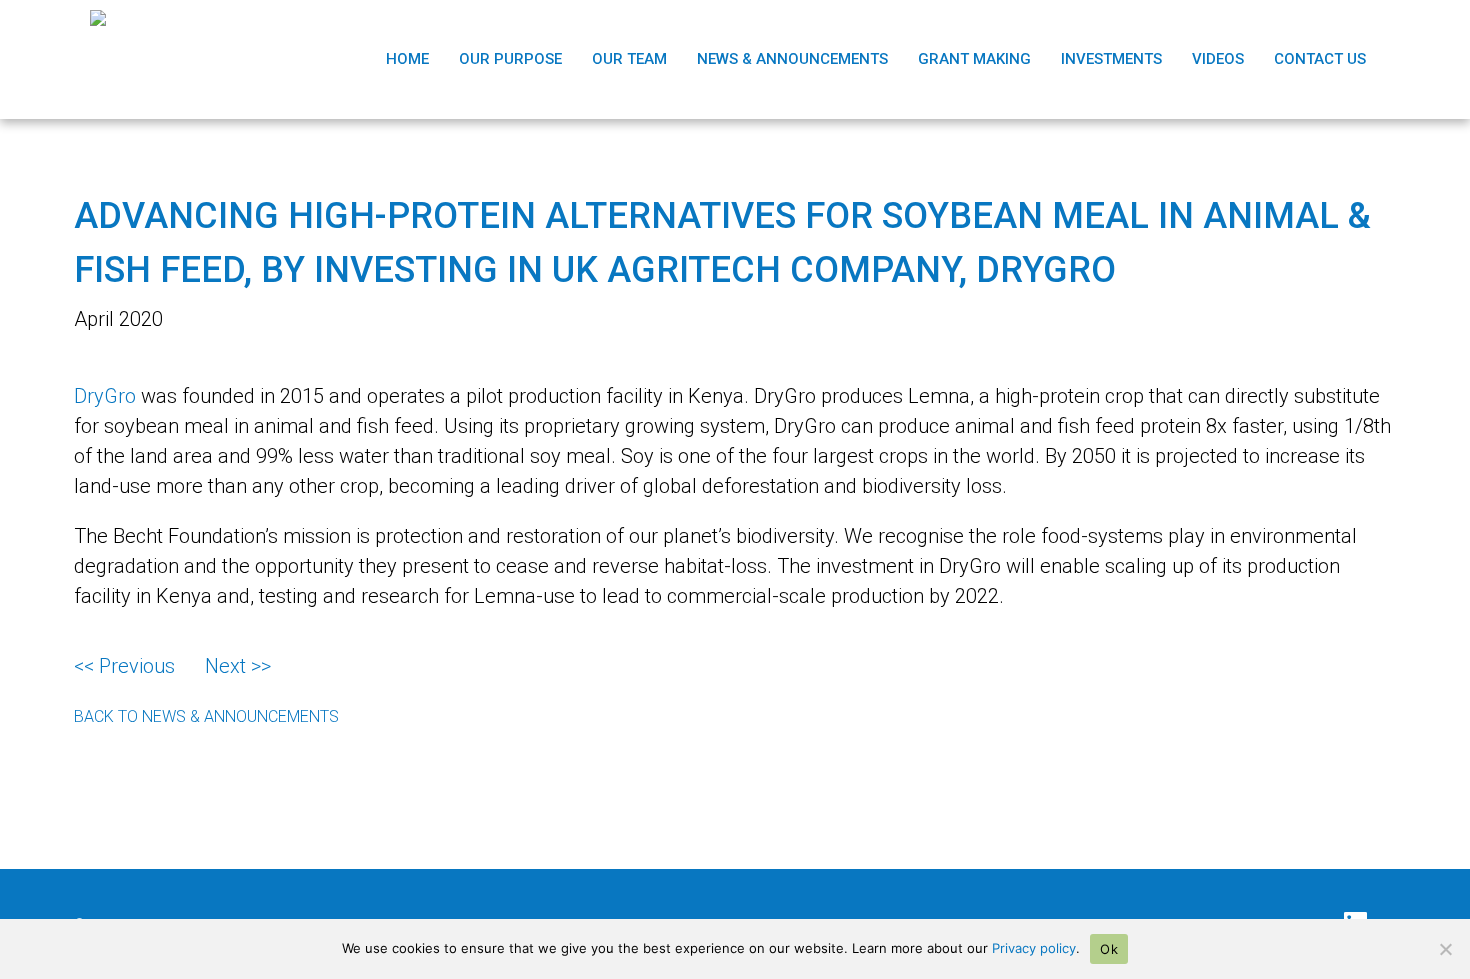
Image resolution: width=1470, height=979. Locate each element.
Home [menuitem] (407, 59)
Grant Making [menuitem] (974, 59)
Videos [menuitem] (1218, 59)
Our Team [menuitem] (629, 59)
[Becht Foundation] (120, 59)
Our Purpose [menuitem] (510, 59)
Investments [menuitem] (1111, 59)
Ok (1109, 949)
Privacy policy (1034, 948)
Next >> (238, 666)
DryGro (105, 396)
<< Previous (124, 666)
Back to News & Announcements (206, 716)
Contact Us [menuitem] (1320, 59)
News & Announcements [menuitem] (792, 59)
